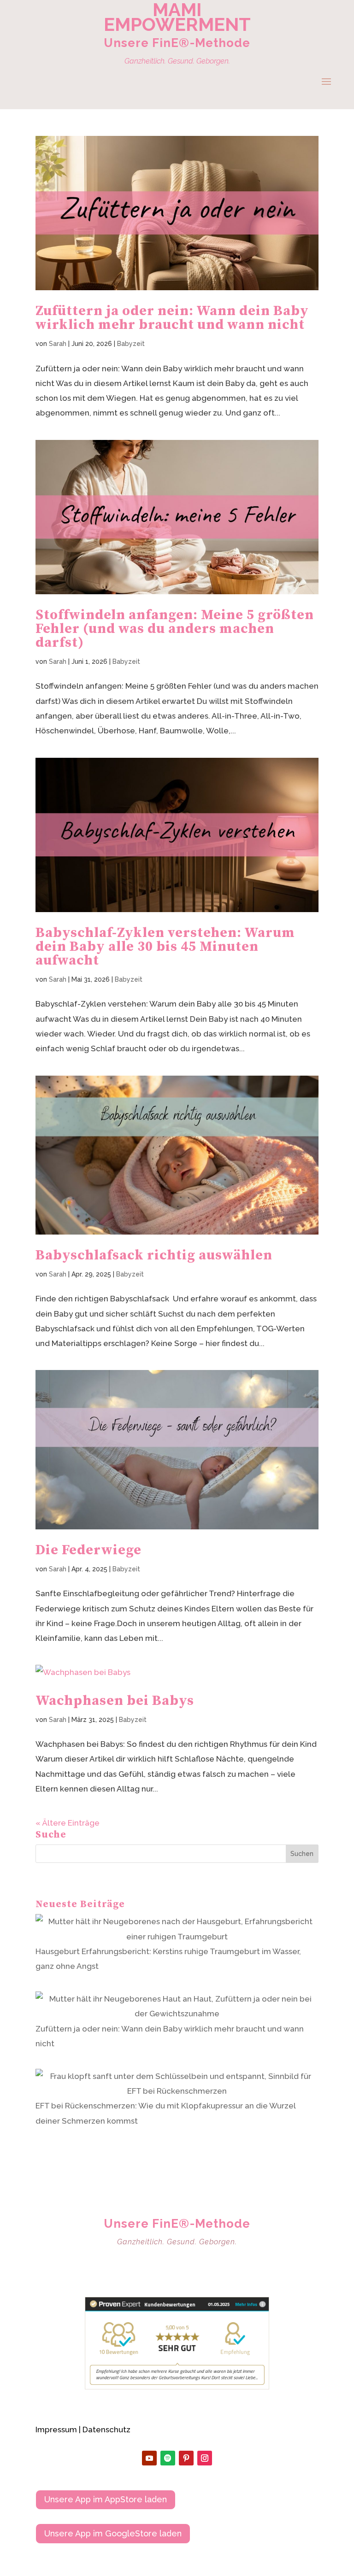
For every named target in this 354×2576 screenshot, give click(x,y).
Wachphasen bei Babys (115, 1701)
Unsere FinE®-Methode (177, 43)
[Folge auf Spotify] (168, 2458)
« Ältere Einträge (68, 1823)
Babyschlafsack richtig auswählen (154, 1255)
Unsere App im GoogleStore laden (113, 2533)
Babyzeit (131, 344)
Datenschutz (106, 2430)
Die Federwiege (88, 1550)
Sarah (58, 344)
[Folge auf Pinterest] (186, 2458)
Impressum (56, 2430)
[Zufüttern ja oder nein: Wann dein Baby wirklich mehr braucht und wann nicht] (177, 2006)
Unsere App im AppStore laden (106, 2499)
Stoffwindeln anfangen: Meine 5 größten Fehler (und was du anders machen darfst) (175, 629)
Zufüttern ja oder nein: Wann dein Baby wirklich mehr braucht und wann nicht (172, 318)
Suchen (302, 1854)
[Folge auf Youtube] (149, 2458)
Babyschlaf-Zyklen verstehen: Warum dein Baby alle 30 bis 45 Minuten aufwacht (165, 947)
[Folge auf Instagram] (205, 2458)
